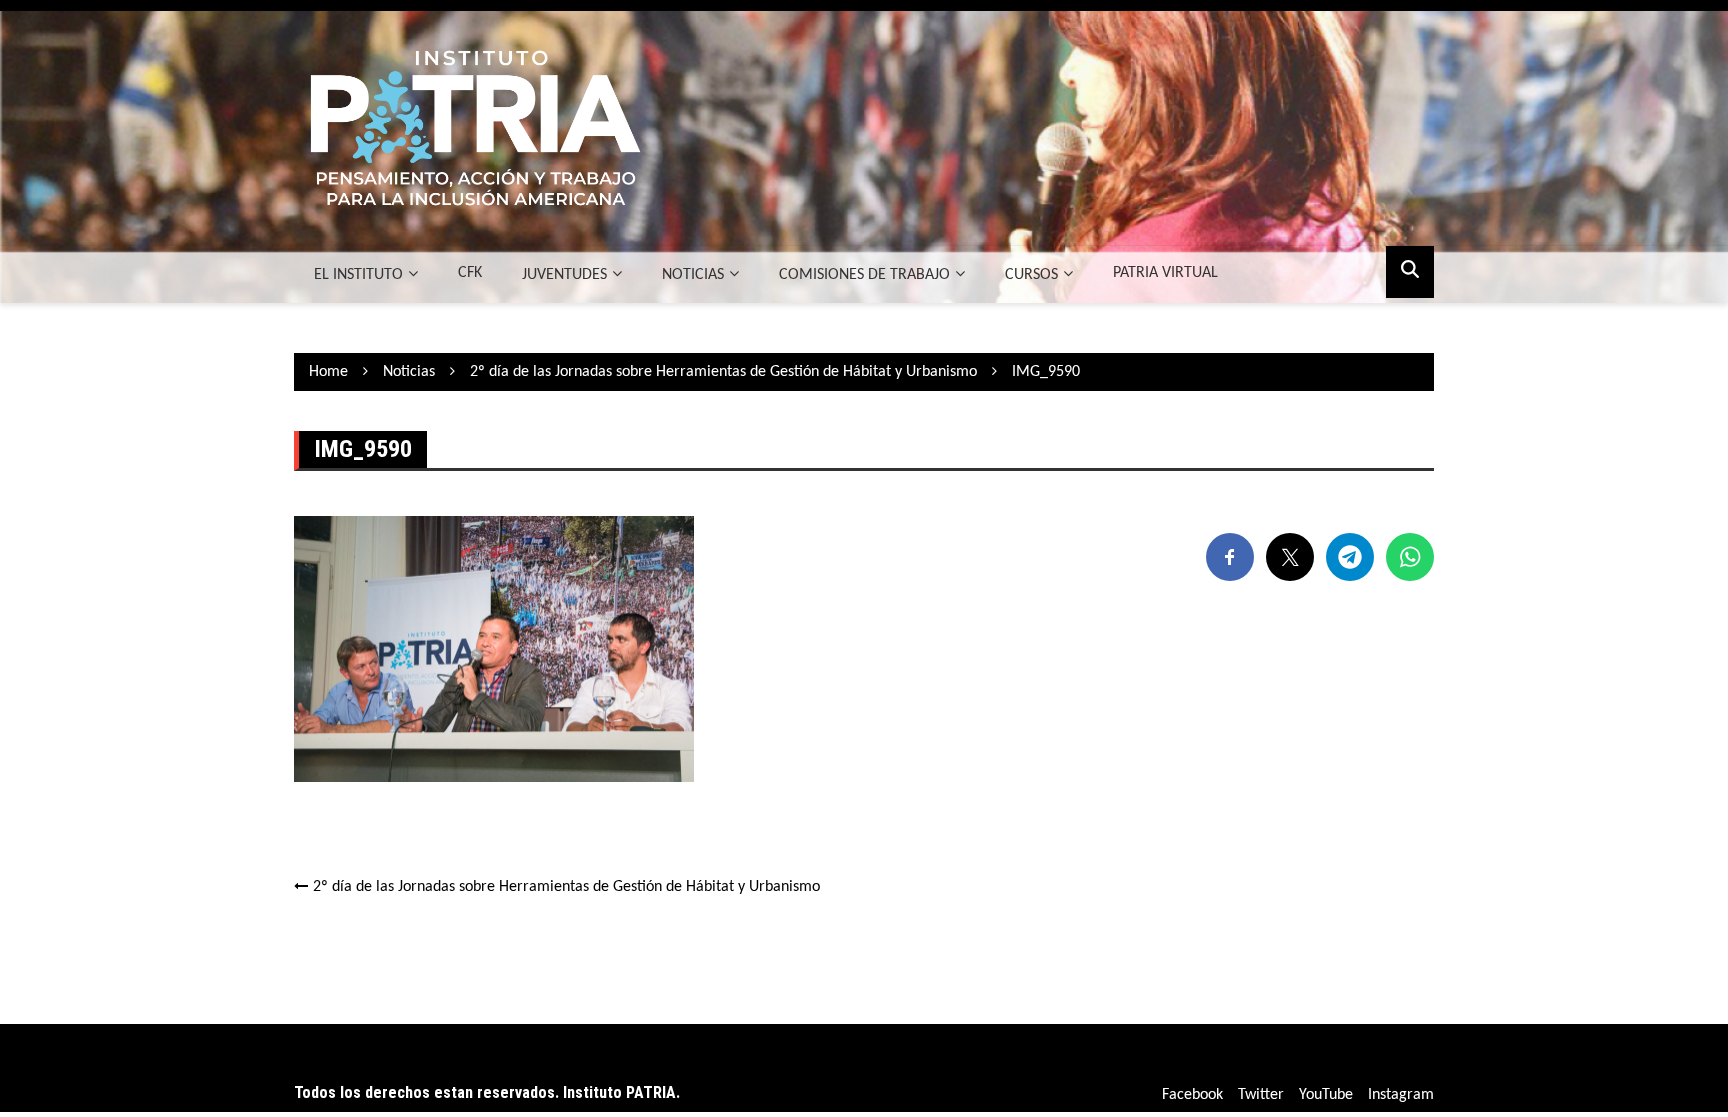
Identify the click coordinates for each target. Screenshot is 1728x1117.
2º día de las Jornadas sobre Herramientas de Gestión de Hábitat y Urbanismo (566, 887)
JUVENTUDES (564, 275)
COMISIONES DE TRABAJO (864, 275)
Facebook (1192, 1095)
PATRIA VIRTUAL (1165, 273)
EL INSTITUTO (358, 275)
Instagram (1401, 1095)
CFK (470, 273)
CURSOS (1031, 275)
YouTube (1326, 1095)
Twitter (1261, 1095)
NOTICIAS (693, 275)
